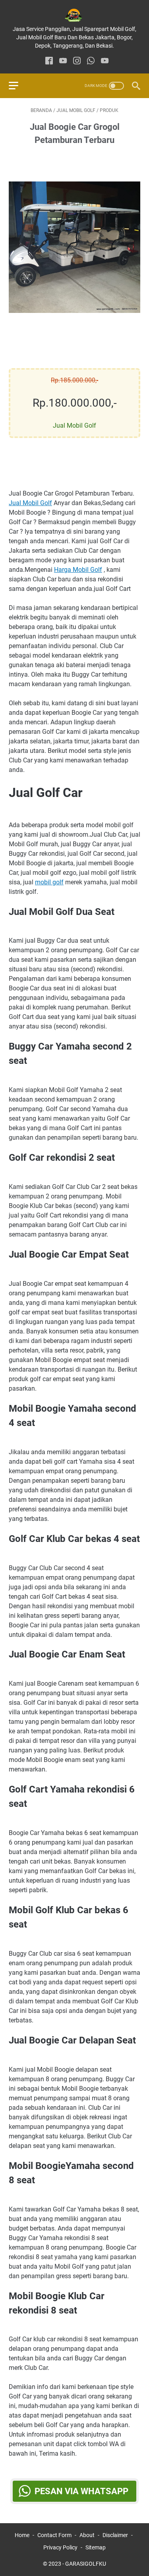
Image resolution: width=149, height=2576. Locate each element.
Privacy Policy (60, 2547)
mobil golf (49, 882)
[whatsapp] (91, 61)
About (87, 2535)
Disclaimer (115, 2535)
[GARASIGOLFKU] (74, 15)
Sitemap (96, 2547)
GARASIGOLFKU (86, 2564)
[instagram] (77, 61)
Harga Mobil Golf (78, 570)
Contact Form (54, 2535)
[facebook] (49, 61)
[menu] (18, 86)
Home (22, 2535)
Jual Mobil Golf (30, 503)
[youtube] (63, 61)
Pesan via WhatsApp (81, 2491)
